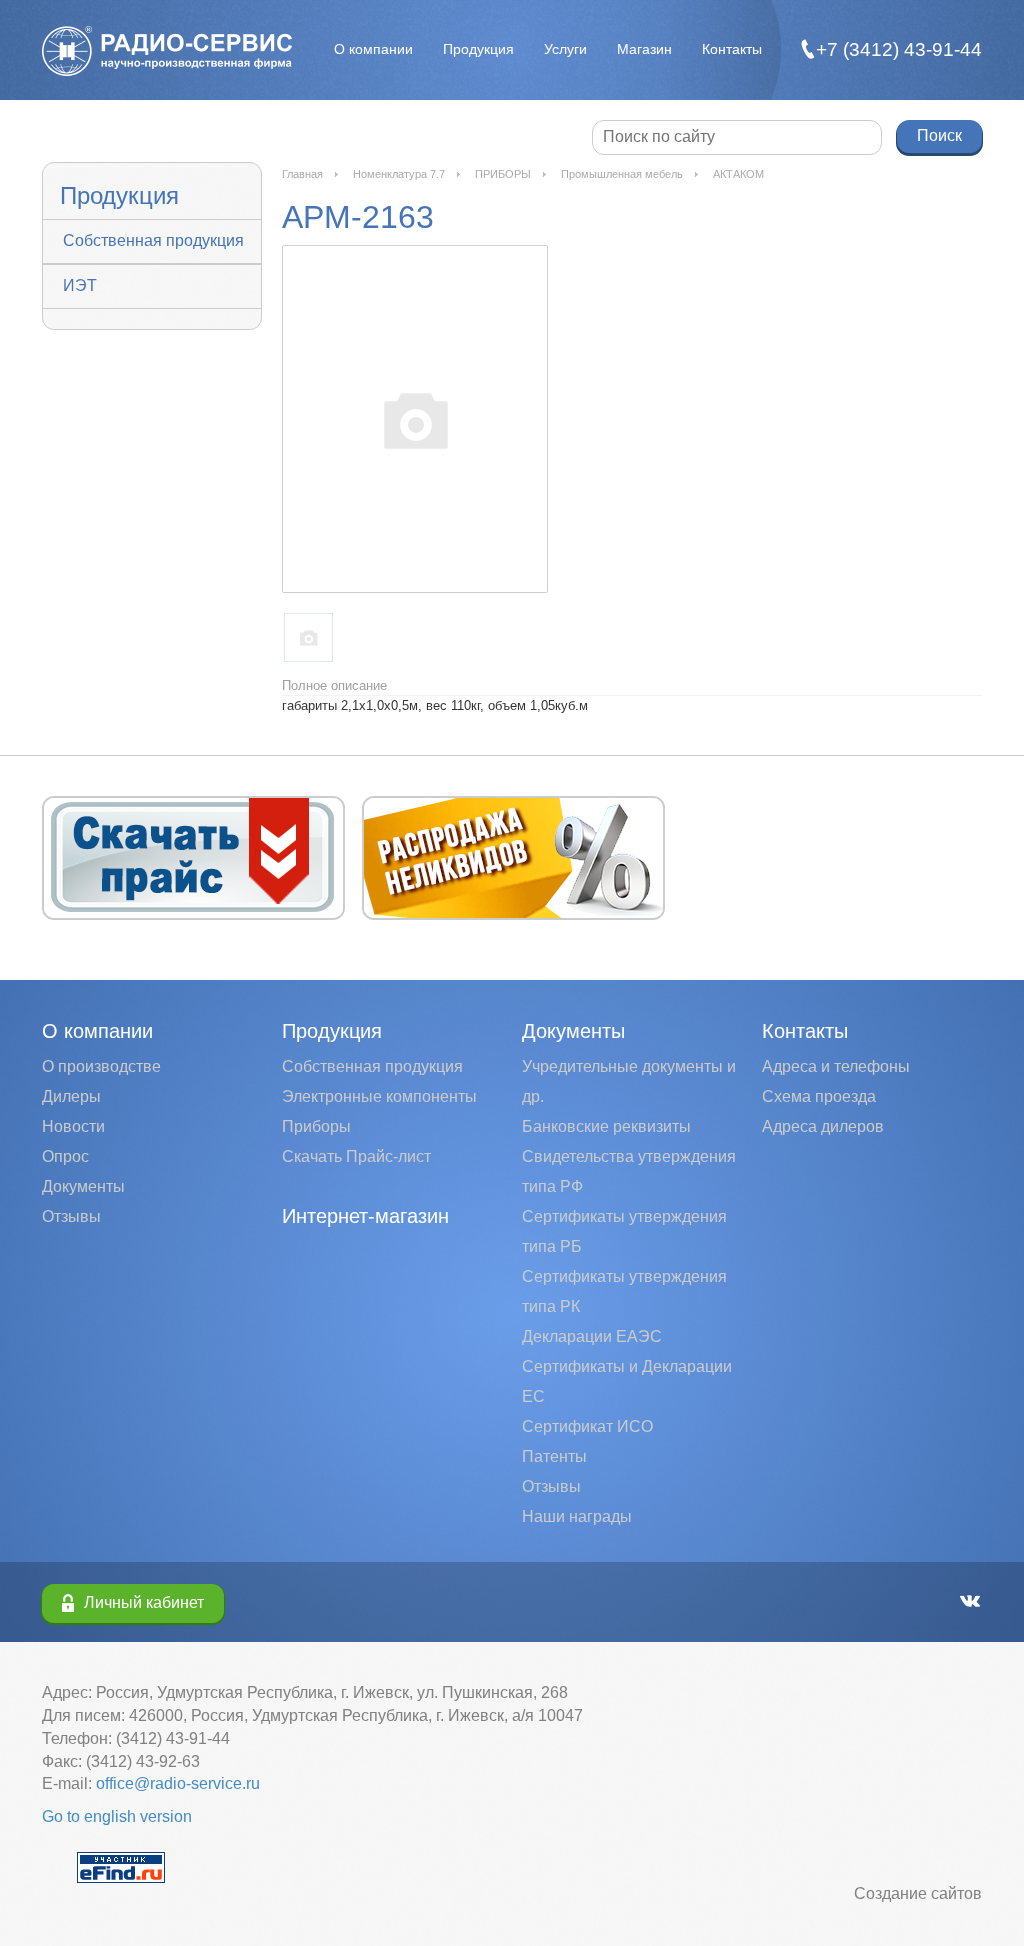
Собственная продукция (153, 240)
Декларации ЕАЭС (592, 1336)
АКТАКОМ (738, 174)
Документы (83, 1186)
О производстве (101, 1066)
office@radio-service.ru (178, 1783)
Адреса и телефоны (836, 1066)
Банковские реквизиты (606, 1126)
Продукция (478, 49)
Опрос (65, 1156)
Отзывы (71, 1216)
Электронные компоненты (379, 1096)
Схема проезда (819, 1096)
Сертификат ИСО (587, 1426)
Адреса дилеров (823, 1126)
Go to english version (117, 1816)
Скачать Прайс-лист (356, 1156)
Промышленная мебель (622, 174)
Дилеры (71, 1096)
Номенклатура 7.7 (399, 174)
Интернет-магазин (365, 1216)
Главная (302, 174)
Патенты (554, 1456)
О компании (373, 49)
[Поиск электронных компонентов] (121, 1866)
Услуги (565, 49)
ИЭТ (80, 285)
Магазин (644, 49)
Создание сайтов (918, 1893)
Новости (73, 1126)
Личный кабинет (144, 1602)
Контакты (732, 49)
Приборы (316, 1126)
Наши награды (577, 1516)
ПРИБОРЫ (503, 174)
